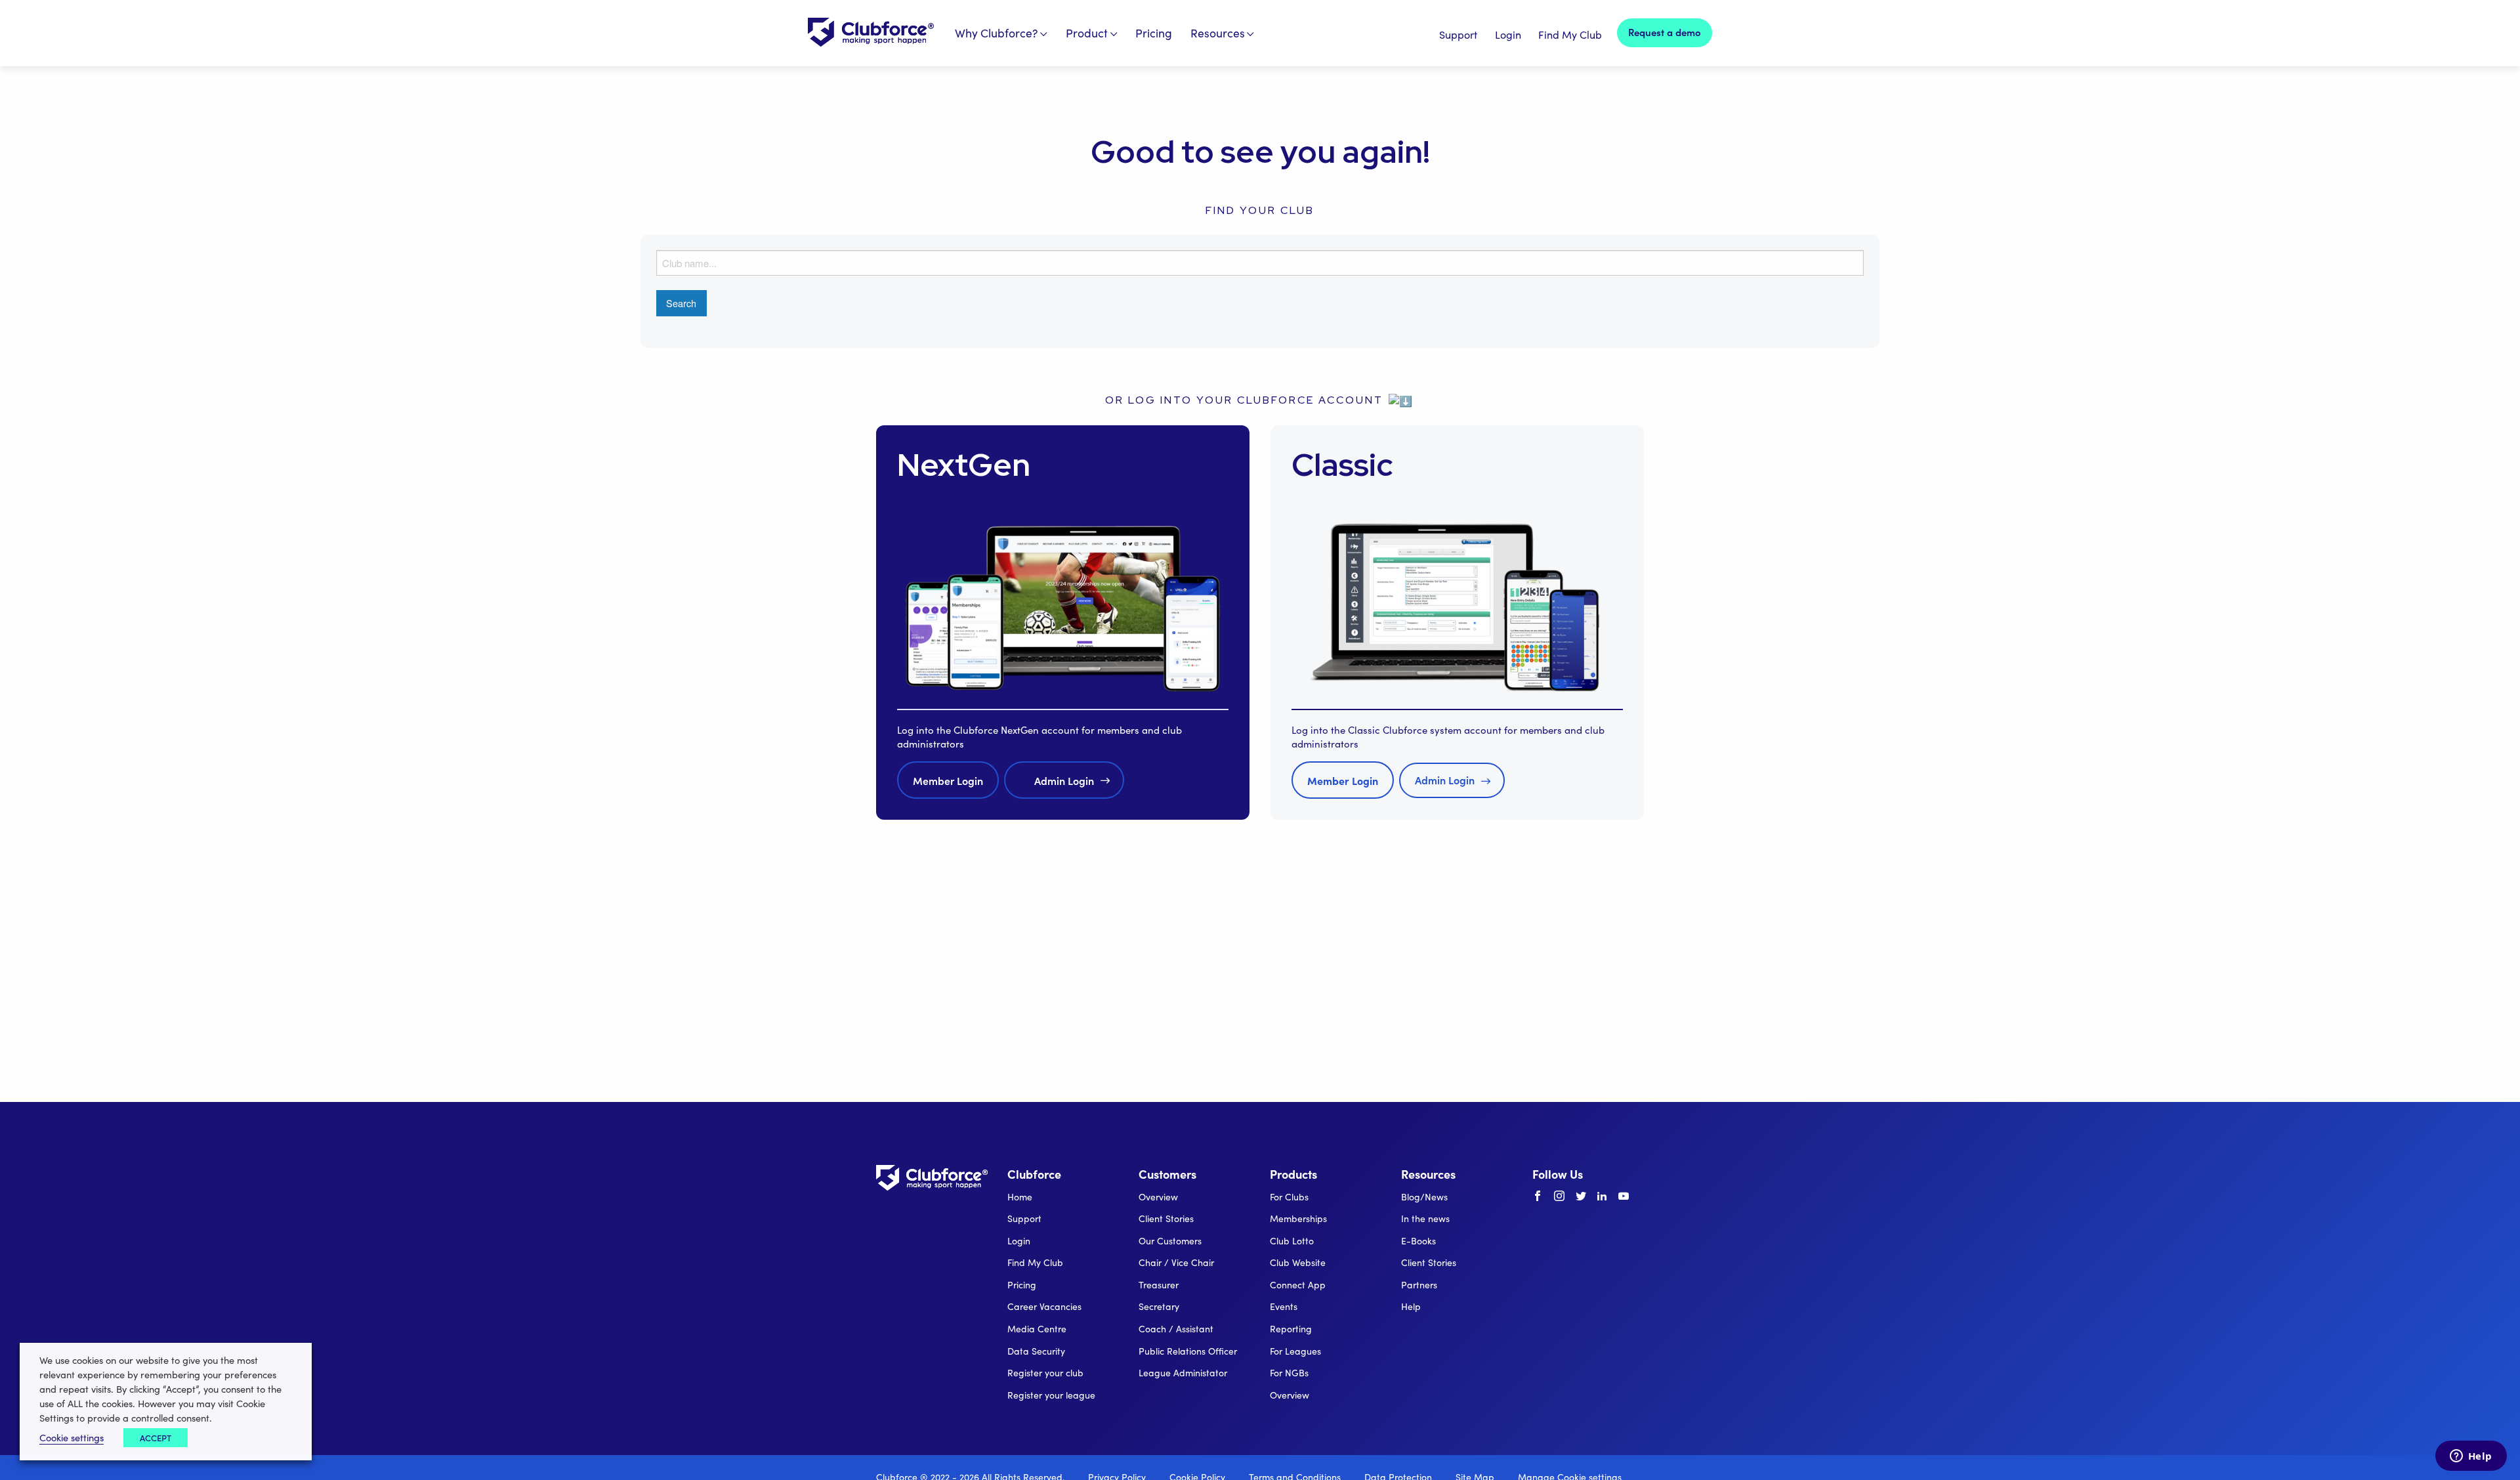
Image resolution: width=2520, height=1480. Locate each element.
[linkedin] (1602, 1196)
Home (1020, 1197)
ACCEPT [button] (156, 1438)
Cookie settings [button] (72, 1437)
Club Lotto (1292, 1241)
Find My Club (1570, 34)
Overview (1158, 1197)
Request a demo (1665, 32)
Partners (1419, 1285)
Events (1284, 1306)
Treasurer (1159, 1285)
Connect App (1298, 1285)
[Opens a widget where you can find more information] (2471, 1457)
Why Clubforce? (997, 33)
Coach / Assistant (1176, 1329)
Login (1508, 34)
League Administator (1183, 1373)
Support (1458, 34)
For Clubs (1289, 1197)
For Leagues (1295, 1351)
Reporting (1291, 1329)
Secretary (1159, 1306)
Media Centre (1037, 1329)
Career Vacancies (1044, 1306)
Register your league (1051, 1395)
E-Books (1418, 1241)
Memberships (1298, 1218)
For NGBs (1289, 1373)
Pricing (1154, 33)
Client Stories (1166, 1218)
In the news (1425, 1218)
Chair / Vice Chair (1176, 1262)
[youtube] (1624, 1196)
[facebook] (1538, 1196)
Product (1087, 33)
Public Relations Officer (1188, 1351)
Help (1411, 1306)
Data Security (1036, 1351)
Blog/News (1424, 1197)
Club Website (1298, 1262)
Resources (1218, 33)
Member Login (948, 780)
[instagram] (1559, 1196)
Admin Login (1064, 780)
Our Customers (1170, 1241)
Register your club (1045, 1373)
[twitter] (1581, 1196)
